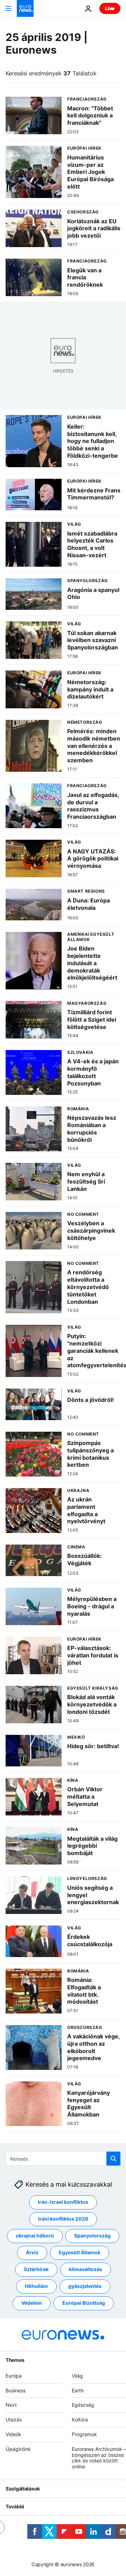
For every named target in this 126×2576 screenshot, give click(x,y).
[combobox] (63, 2159)
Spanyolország (92, 2236)
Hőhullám (36, 2286)
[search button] (113, 2159)
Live (110, 8)
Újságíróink (18, 2449)
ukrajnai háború (35, 2236)
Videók (13, 2434)
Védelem (32, 2303)
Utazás (14, 2420)
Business (16, 2390)
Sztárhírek (36, 2270)
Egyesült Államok (80, 2253)
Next (11, 2405)
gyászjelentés (85, 2286)
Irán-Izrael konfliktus (63, 2202)
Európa (14, 2376)
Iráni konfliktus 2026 (63, 2219)
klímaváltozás (86, 2270)
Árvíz (32, 2253)
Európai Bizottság (84, 2303)
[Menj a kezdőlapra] (25, 8)
